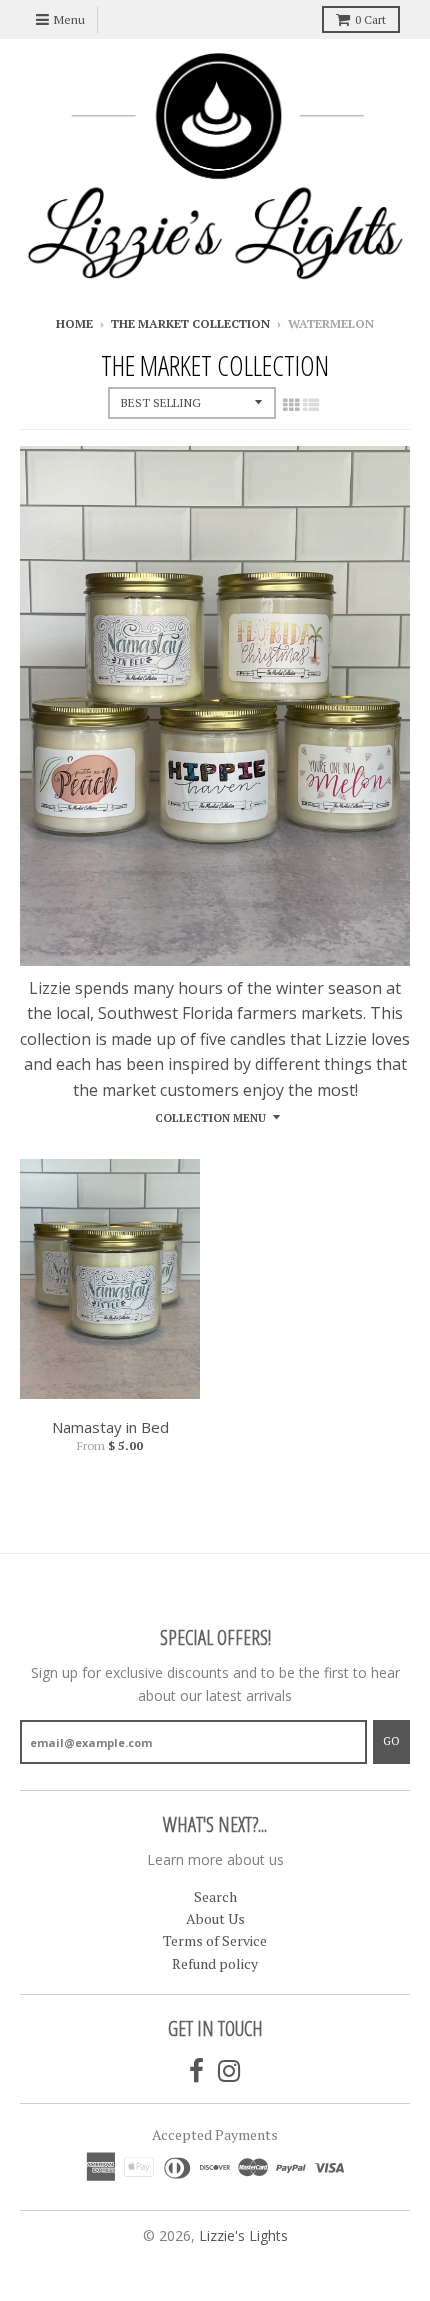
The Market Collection (190, 323)
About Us (215, 1918)
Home (74, 323)
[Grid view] (291, 405)
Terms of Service (215, 1940)
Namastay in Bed (110, 1427)
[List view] (311, 405)
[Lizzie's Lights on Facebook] (196, 2071)
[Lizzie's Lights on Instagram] (229, 2071)
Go (391, 1741)
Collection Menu (210, 1118)
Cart (370, 19)
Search (215, 1896)
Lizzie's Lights (243, 2235)
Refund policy (215, 1963)
